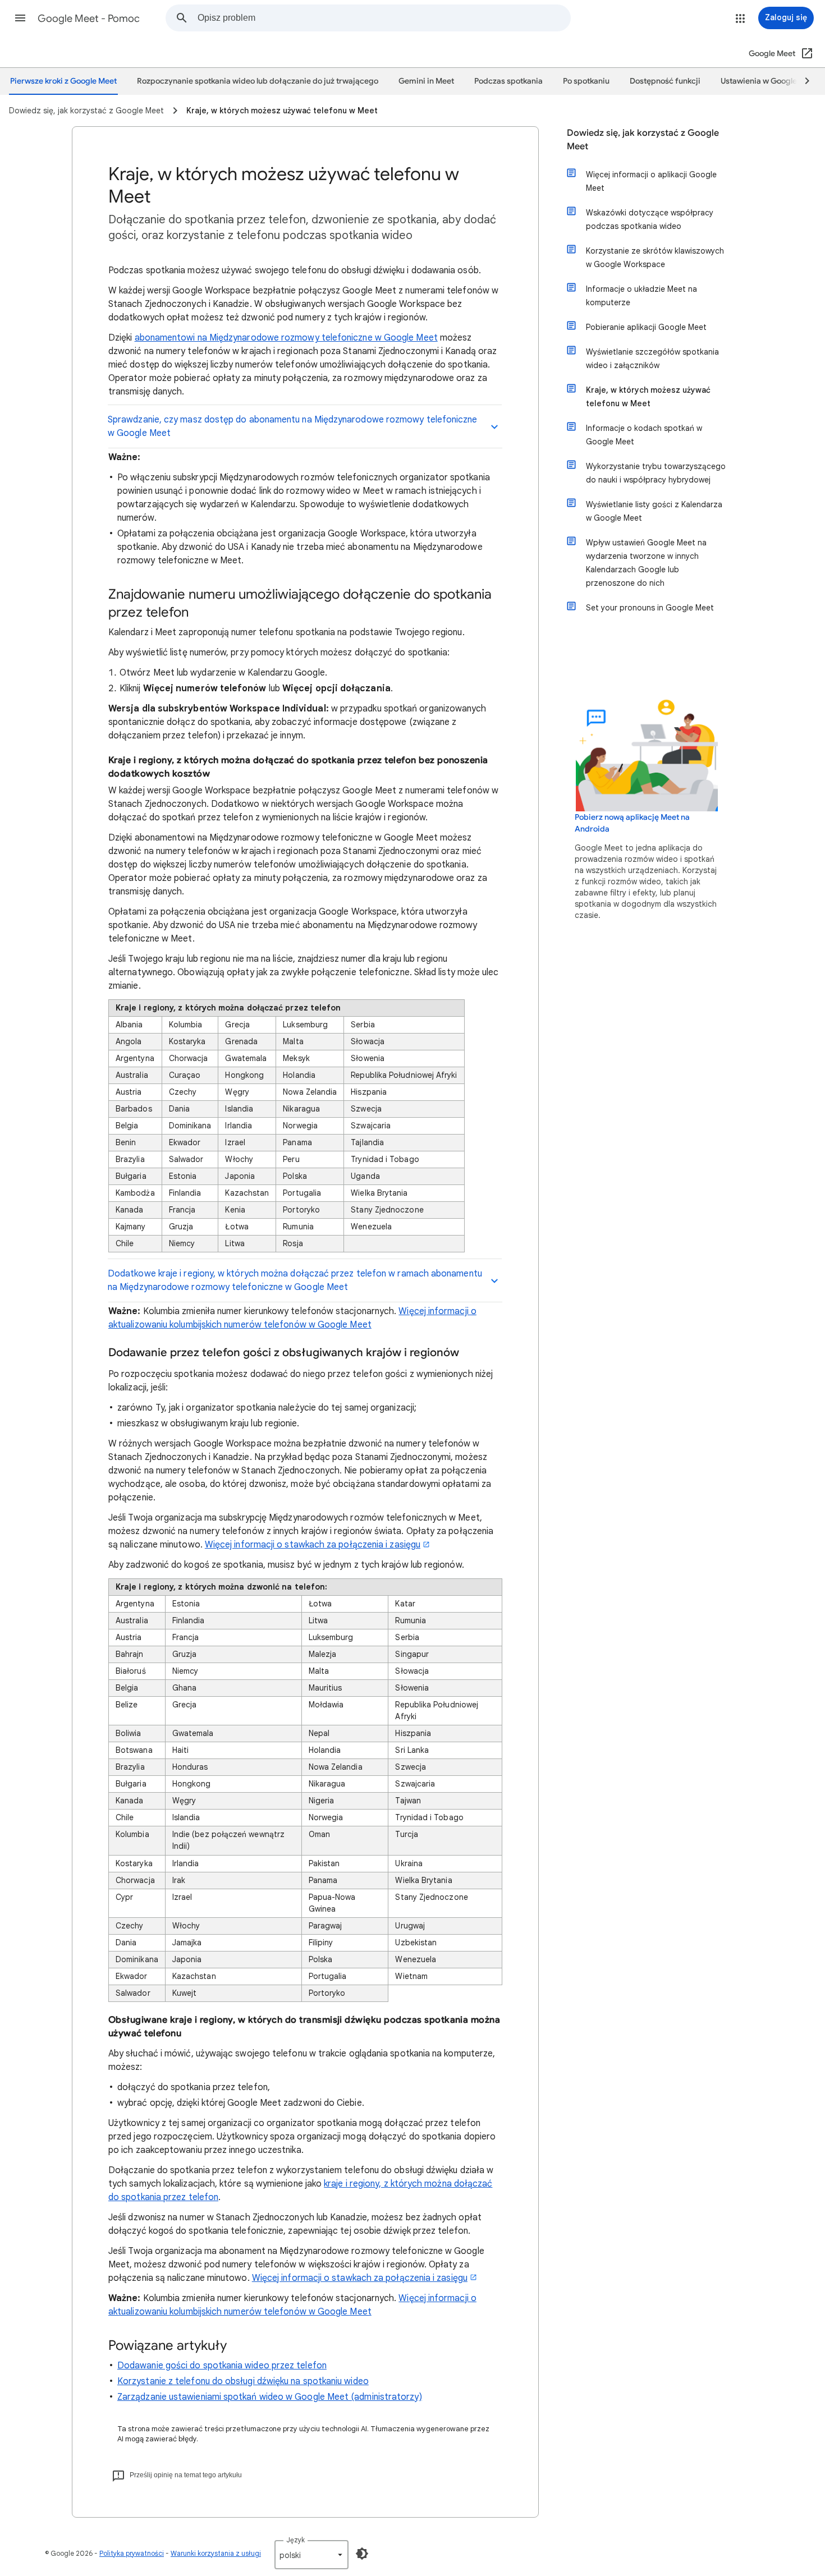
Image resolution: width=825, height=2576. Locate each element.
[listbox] (311, 2555)
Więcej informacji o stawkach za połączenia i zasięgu (313, 1545)
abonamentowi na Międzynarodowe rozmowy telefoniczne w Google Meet (286, 338)
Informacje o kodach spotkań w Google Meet (644, 435)
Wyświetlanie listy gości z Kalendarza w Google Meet (654, 511)
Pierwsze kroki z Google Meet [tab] (63, 81)
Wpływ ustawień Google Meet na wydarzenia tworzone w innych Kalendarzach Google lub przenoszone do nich (646, 563)
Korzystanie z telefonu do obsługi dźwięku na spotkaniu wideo (243, 2381)
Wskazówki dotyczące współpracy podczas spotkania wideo (650, 219)
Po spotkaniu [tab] (586, 81)
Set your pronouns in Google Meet (650, 608)
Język (295, 2540)
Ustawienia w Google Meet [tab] (769, 81)
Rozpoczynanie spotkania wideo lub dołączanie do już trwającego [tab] (258, 81)
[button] (20, 18)
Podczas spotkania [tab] (508, 81)
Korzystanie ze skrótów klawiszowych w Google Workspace (655, 258)
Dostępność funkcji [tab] (665, 81)
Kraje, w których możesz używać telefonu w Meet (648, 397)
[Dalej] (802, 81)
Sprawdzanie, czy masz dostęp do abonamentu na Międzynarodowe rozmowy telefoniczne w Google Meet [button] (292, 426)
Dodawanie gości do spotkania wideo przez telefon (222, 2366)
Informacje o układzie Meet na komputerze (641, 296)
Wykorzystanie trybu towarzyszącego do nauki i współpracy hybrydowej (656, 473)
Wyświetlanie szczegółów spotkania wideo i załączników (652, 359)
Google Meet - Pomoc (89, 19)
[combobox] (384, 18)
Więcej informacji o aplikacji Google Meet (651, 181)
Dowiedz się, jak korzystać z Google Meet (643, 140)
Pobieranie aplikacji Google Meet (646, 327)
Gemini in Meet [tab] (426, 81)
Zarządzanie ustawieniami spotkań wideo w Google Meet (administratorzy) (270, 2397)
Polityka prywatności (132, 2553)
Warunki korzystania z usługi (216, 2553)
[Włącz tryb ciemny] (362, 2554)
